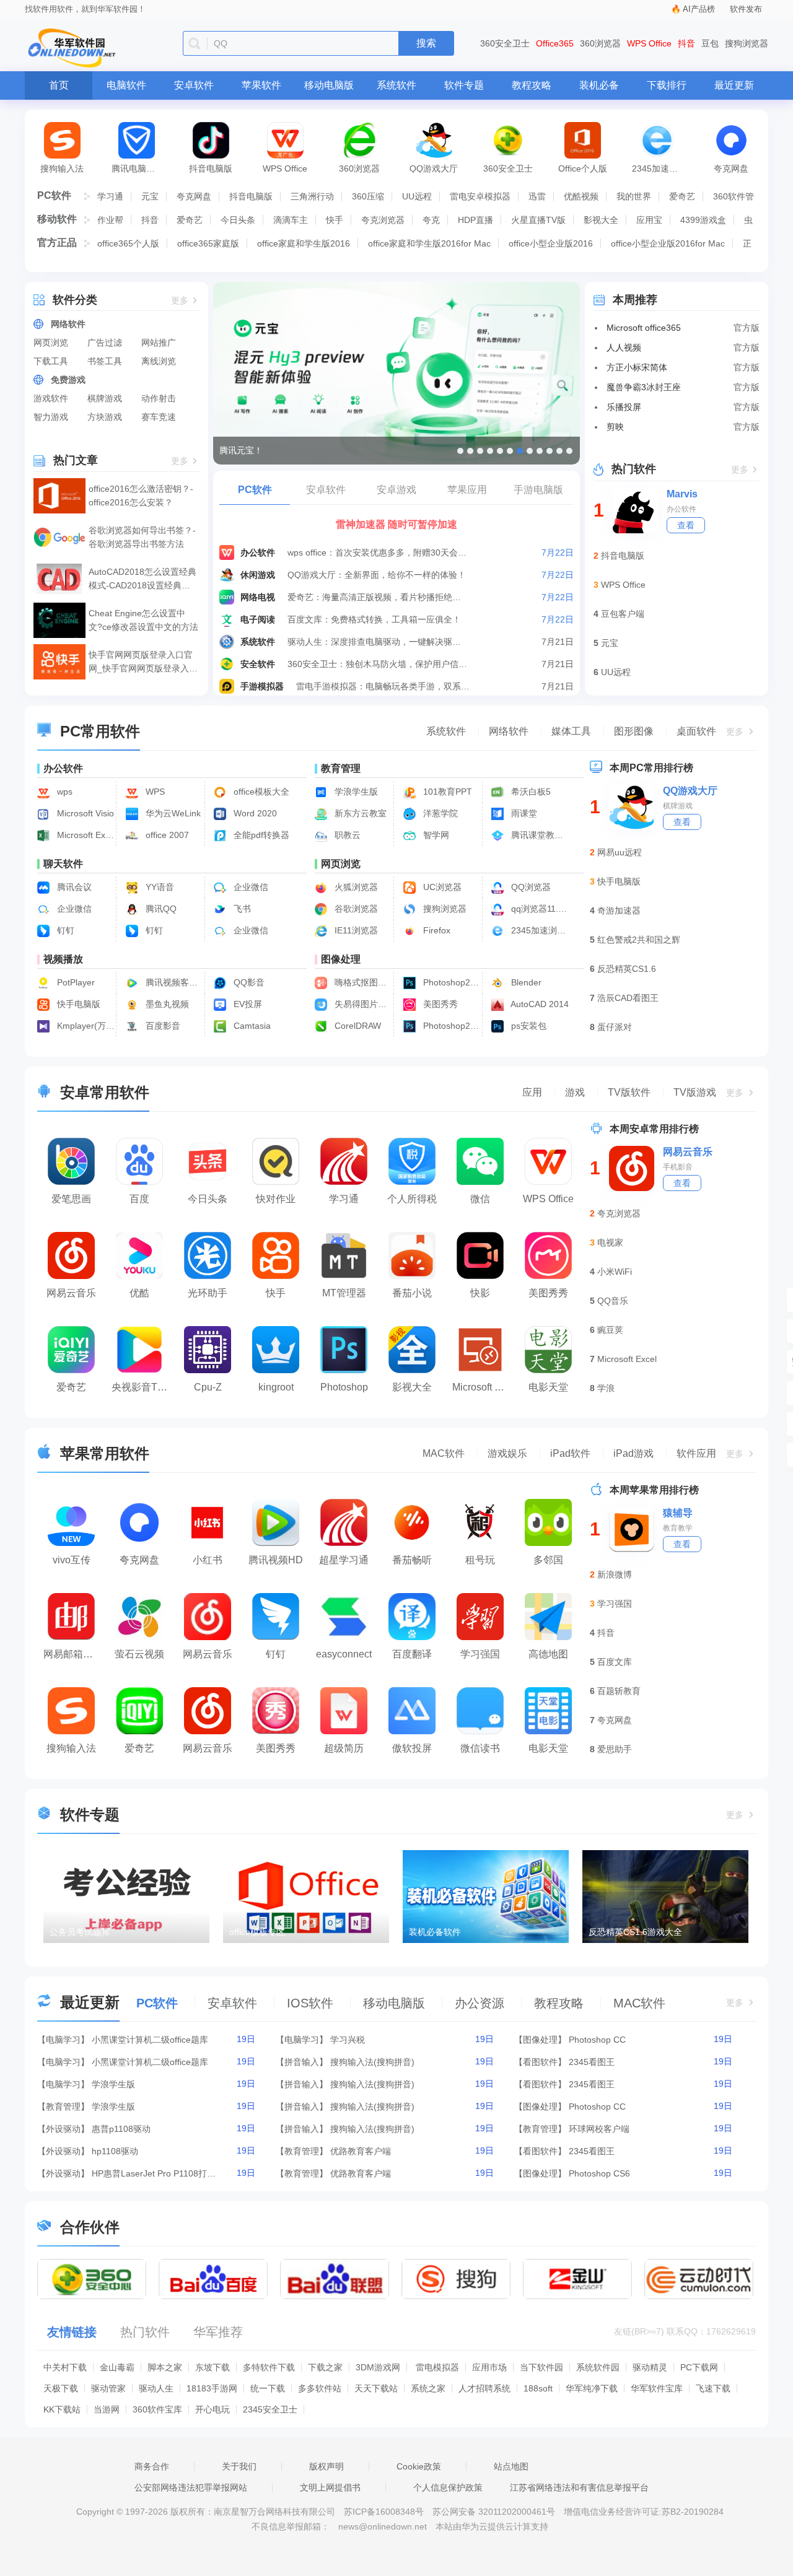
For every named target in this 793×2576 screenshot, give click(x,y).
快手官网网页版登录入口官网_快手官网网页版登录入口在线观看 (143, 662)
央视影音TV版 (142, 1387)
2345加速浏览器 (663, 168)
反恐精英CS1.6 (627, 969)
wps (64, 792)
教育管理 (341, 768)
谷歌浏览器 (355, 909)
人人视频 (624, 347)
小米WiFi (615, 1272)
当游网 (107, 2409)
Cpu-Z (208, 1387)
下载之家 (325, 2367)
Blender (525, 982)
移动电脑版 (329, 85)
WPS (154, 792)
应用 (532, 1092)
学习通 (110, 196)
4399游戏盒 (703, 220)
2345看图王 (592, 2062)
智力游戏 (51, 417)
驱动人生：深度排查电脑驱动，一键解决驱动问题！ (378, 642)
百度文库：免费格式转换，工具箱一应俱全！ (374, 619)
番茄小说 (412, 1293)
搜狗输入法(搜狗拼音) (372, 2062)
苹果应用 (467, 490)
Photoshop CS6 (599, 2173)
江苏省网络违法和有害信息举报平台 (579, 2487)
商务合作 (152, 2466)
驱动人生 (156, 2388)
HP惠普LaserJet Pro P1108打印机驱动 (154, 2173)
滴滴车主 (291, 220)
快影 (480, 1293)
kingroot (276, 1387)
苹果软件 (261, 85)
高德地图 (548, 1654)
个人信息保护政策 (448, 2487)
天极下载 (61, 2388)
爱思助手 (615, 1749)
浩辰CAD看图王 (628, 998)
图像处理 (341, 959)
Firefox (436, 930)
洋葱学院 (439, 813)
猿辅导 (678, 1513)
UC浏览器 (441, 887)
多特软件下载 (269, 2367)
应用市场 (489, 2367)
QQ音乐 (613, 1301)
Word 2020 (254, 813)
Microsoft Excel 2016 (85, 835)
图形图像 (634, 731)
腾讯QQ (160, 909)
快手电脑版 (77, 1004)
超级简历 (344, 1748)
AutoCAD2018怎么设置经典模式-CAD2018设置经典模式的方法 (142, 579)
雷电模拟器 (437, 2367)
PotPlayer (75, 982)
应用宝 (649, 220)
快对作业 (276, 1199)
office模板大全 (260, 792)
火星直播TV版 (538, 220)
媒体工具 (571, 731)
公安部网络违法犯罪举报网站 (191, 2487)
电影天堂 (548, 1387)
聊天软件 (63, 864)
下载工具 (51, 361)
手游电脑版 (538, 490)
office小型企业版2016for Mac (668, 243)
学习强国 (480, 1654)
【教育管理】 (63, 2107)
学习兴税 (348, 2040)
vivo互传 (72, 1560)
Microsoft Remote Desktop (483, 1387)
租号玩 (480, 1560)
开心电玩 (212, 2409)
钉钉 (64, 930)
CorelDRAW (357, 1026)
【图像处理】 (540, 2040)
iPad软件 (570, 1453)
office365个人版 (128, 243)
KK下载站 (62, 2409)
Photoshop (344, 1387)
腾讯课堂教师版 (539, 835)
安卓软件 (194, 85)
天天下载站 (376, 2388)
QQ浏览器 (530, 887)
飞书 (241, 909)
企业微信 (250, 887)
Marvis (682, 494)
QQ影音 (248, 982)
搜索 (426, 43)
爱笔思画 (71, 1199)
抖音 (686, 43)
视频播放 (63, 959)
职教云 (346, 835)
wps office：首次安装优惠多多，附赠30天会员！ (378, 552)
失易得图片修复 (362, 1004)
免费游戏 (68, 380)
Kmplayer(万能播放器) (85, 1026)
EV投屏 (247, 1004)
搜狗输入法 (62, 168)
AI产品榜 (699, 9)
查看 (686, 525)
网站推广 (159, 343)
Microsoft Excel (627, 1359)
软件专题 (464, 85)
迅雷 (537, 196)
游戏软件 (51, 398)
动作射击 (159, 398)
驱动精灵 (650, 2367)
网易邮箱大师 (73, 1654)
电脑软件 (126, 85)
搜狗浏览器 (747, 43)
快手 (335, 220)
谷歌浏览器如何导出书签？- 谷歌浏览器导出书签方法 (142, 537)
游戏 (575, 1092)
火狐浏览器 (355, 887)
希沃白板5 (530, 792)
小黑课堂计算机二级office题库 (150, 2040)
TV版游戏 (695, 1092)
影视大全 (601, 220)
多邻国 (548, 1560)
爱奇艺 (682, 196)
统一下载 (268, 2388)
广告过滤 (105, 343)
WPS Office (649, 43)
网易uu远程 (620, 852)
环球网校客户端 (599, 2129)
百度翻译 (412, 1654)
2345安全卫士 (270, 2409)
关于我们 (239, 2466)
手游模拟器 (262, 686)
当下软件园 (541, 2367)
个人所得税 (412, 1199)
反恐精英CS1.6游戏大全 (635, 1932)
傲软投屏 (412, 1748)
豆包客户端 (623, 614)
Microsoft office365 (644, 328)
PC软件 (54, 195)
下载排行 (667, 85)
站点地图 (511, 2466)
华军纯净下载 (592, 2388)
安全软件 (258, 664)
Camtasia (251, 1026)
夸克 (431, 220)
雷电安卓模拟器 (480, 196)
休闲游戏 (258, 575)
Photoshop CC (597, 2040)
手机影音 (678, 1167)
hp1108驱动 (115, 2151)
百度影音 (162, 1026)
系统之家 (428, 2388)
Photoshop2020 (451, 982)
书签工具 (105, 361)
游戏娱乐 (507, 1453)
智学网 (435, 835)
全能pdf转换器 (260, 835)
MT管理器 (344, 1293)
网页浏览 (51, 343)
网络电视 (258, 597)
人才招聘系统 (484, 2388)
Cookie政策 (419, 2466)
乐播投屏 (624, 407)
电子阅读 (258, 619)
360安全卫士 (505, 43)
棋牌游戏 (105, 398)
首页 (59, 85)
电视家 (610, 1242)
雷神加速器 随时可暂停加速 (396, 524)
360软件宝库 (157, 2409)
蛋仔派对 (615, 1027)
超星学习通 (344, 1560)
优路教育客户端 (361, 2151)
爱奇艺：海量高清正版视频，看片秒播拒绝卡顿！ (378, 597)
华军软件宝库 (657, 2388)
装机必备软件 (435, 1932)
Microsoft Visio (84, 813)
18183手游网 (212, 2388)
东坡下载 (212, 2367)
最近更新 (734, 85)
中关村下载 (65, 2367)
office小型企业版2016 (551, 243)
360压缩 (368, 196)
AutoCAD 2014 (539, 1004)
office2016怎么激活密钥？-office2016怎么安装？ (141, 496)
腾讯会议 (73, 887)
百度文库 (615, 1662)
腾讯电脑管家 (138, 168)
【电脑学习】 (63, 2040)
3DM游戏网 (378, 2367)
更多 (180, 301)
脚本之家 (165, 2367)
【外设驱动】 (63, 2129)
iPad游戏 (633, 1453)
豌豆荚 (610, 1330)
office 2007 (166, 835)
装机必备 (599, 85)
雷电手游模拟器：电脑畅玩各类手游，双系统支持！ (386, 686)
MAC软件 (444, 1453)
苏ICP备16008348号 (384, 2512)
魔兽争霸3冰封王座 (644, 387)
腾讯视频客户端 (173, 982)
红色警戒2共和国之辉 (639, 940)
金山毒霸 (117, 2367)
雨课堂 (523, 813)
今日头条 (238, 220)
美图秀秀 (439, 1004)
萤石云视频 (139, 1654)
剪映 (615, 427)
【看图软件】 (540, 2062)
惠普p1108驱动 (121, 2129)
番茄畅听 (412, 1560)
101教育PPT (446, 792)
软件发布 (746, 9)
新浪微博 (615, 1574)
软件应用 (696, 1453)
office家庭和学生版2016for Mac (429, 243)
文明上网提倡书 (330, 2487)
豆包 (710, 43)
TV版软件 (629, 1092)
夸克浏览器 (383, 220)
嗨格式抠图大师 (362, 982)
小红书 (208, 1560)
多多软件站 (320, 2388)
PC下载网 (699, 2367)
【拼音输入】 (302, 2062)
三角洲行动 (312, 196)
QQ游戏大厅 (434, 168)
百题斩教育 (619, 1691)
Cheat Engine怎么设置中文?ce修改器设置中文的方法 (143, 620)
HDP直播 (475, 220)
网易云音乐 (71, 1293)
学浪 (606, 1388)
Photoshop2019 (451, 1026)
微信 (480, 1199)
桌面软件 (696, 731)
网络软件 (68, 324)
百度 (139, 1199)
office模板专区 (257, 1932)
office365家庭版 (208, 243)
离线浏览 (159, 361)
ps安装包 (528, 1026)
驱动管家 (108, 2388)
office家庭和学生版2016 (304, 243)
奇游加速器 (619, 910)
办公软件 (258, 552)
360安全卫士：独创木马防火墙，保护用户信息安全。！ (378, 664)
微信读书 (480, 1748)
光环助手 (208, 1293)
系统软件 (396, 85)
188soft (538, 2388)
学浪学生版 (355, 792)
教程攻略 (532, 85)
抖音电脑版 (211, 168)
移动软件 (57, 219)
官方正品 (57, 242)
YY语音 (159, 887)
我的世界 (634, 196)
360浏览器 (600, 43)
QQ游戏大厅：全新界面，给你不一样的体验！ (377, 575)
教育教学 (678, 1528)
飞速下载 (713, 2388)
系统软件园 (598, 2367)
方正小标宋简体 (637, 367)
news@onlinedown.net (383, 2526)
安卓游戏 (396, 490)
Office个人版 (583, 168)
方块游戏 (105, 417)
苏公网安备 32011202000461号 (495, 2512)
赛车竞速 (159, 417)
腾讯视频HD (276, 1560)
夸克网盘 (731, 168)
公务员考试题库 (80, 1932)
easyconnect (344, 1654)
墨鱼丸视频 (166, 1004)
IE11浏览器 (355, 930)
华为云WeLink (172, 813)
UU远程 (417, 196)
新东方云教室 (359, 813)
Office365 (555, 43)
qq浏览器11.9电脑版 (539, 909)
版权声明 (326, 2466)
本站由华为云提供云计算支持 (492, 2526)
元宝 (150, 196)
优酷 (139, 1293)
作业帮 (110, 220)
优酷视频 (581, 196)
